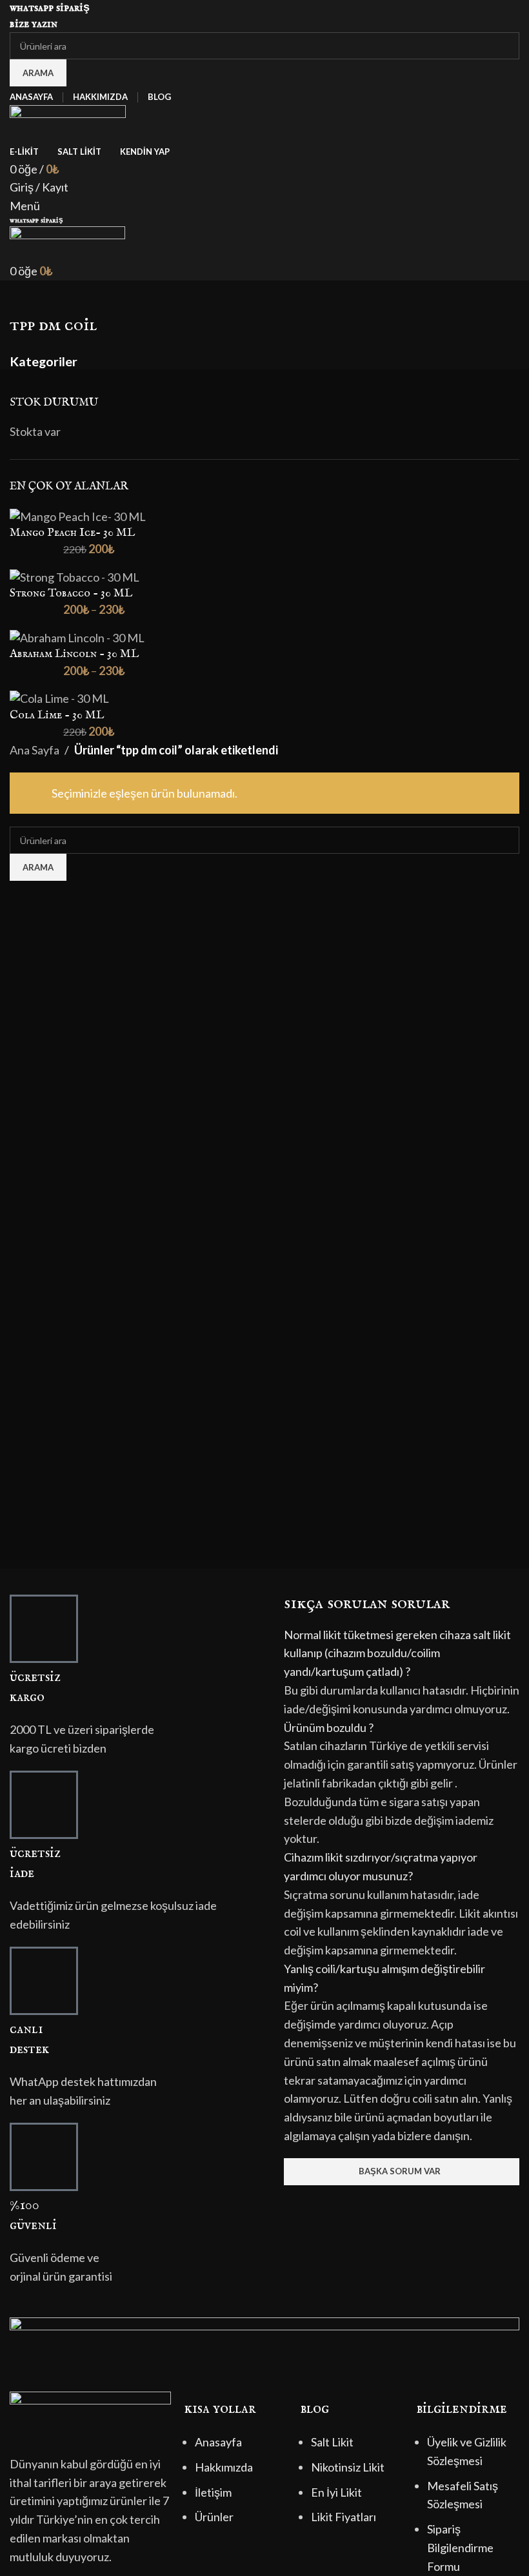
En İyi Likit (336, 2492)
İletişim (213, 2492)
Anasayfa (218, 2442)
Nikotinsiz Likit (348, 2467)
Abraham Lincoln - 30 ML (74, 654)
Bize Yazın (34, 24)
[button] (402, 1653)
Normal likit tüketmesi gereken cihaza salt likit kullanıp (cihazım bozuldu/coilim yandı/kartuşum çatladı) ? (397, 1653)
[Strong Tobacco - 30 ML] (75, 576)
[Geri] (26, 297)
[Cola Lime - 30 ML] (59, 698)
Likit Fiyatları (344, 2517)
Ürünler (214, 2517)
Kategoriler (44, 362)
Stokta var (35, 431)
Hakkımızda (224, 2467)
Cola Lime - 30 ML (57, 715)
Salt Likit (332, 2442)
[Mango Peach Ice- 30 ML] (78, 515)
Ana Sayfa (35, 750)
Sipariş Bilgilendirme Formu (460, 2548)
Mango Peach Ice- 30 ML (72, 533)
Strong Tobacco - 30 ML (71, 594)
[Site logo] (68, 122)
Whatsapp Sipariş (50, 8)
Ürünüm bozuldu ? (329, 1727)
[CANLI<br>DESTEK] (44, 1981)
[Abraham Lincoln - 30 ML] (77, 636)
